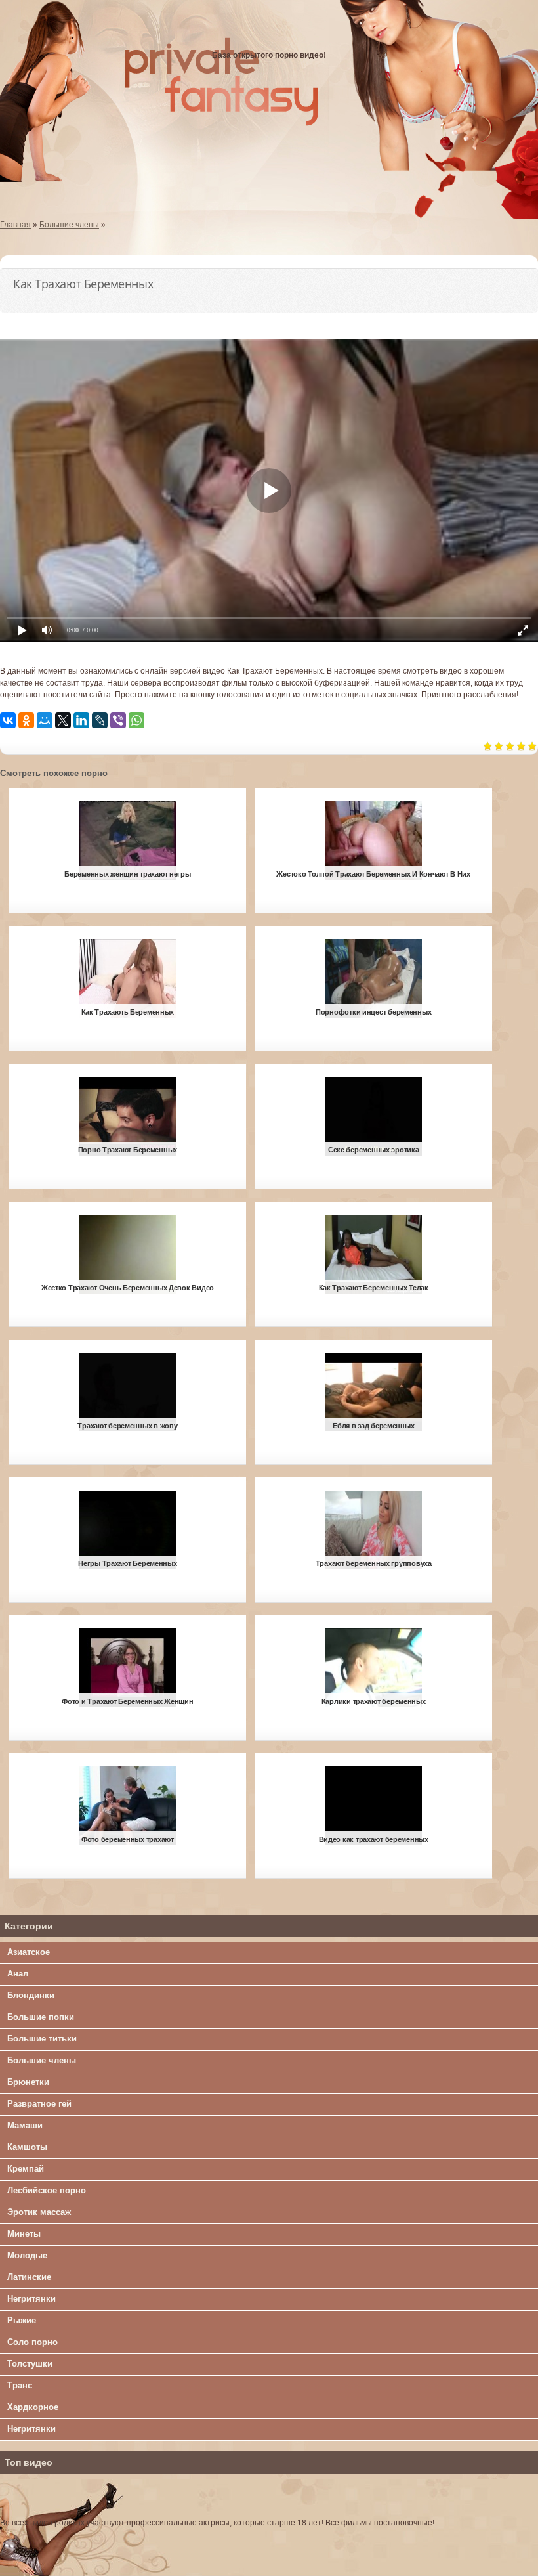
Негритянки (31, 2299)
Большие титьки (42, 2039)
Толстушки (30, 2364)
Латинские (29, 2277)
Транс (20, 2385)
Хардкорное (33, 2407)
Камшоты (27, 2147)
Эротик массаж (39, 2212)
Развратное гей (39, 2104)
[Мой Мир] (45, 720)
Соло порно (32, 2342)
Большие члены (42, 2060)
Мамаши (25, 2125)
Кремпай (26, 2169)
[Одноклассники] (26, 720)
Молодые (27, 2255)
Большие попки (41, 2017)
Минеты (24, 2234)
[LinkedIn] (81, 720)
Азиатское (29, 1952)
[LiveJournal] (100, 720)
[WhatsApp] (136, 720)
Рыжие (22, 2320)
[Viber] (118, 720)
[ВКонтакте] (8, 720)
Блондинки (31, 1995)
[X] (63, 720)
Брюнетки (28, 2082)
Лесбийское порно (47, 2190)
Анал (18, 1974)
